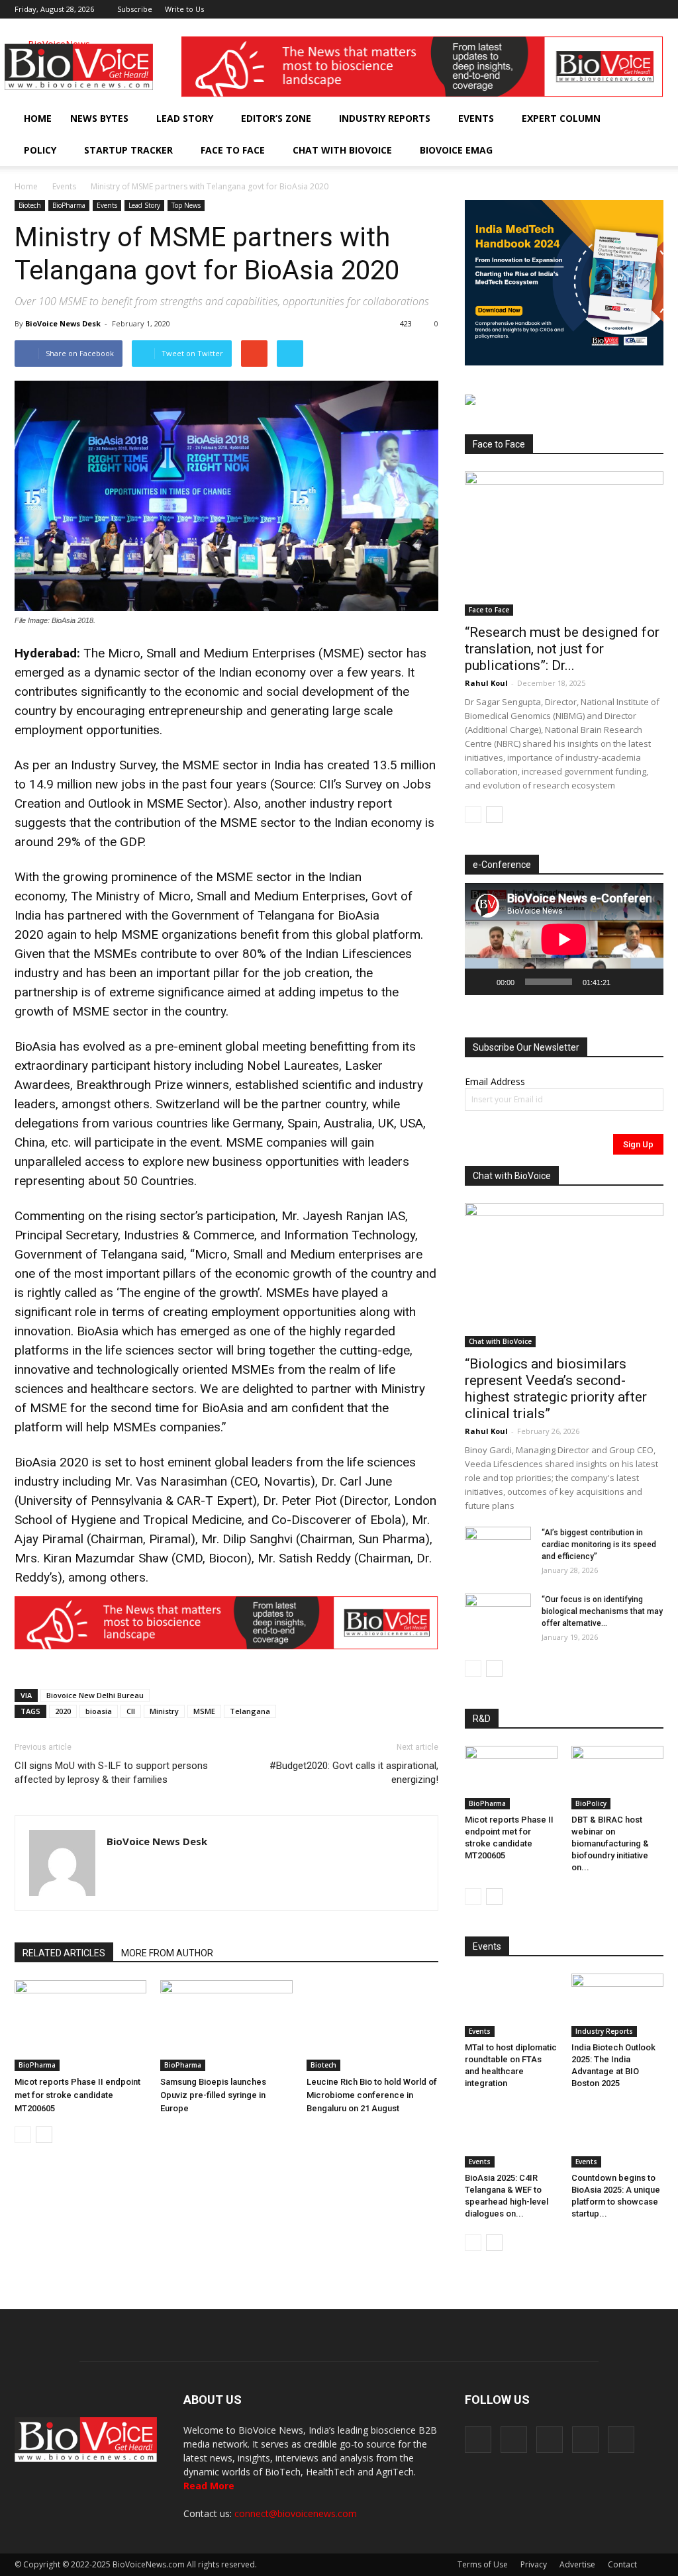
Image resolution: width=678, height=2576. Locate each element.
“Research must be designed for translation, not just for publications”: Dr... (562, 649)
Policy (40, 150)
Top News (186, 205)
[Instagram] (588, 9)
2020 (63, 1711)
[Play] (482, 982)
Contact (622, 2564)
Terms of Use (483, 2564)
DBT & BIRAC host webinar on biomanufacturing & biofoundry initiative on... (610, 1843)
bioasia (99, 1711)
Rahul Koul (486, 683)
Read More (209, 2486)
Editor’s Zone (276, 118)
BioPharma (69, 205)
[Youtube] (654, 9)
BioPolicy (591, 1803)
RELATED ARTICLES (64, 1953)
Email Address (495, 1081)
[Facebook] (566, 9)
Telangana (250, 1711)
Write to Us (184, 9)
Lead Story (185, 118)
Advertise (577, 2564)
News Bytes (99, 118)
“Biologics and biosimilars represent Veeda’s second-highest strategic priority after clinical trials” (556, 1389)
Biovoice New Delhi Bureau (95, 1695)
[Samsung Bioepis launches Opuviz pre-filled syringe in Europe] (226, 2026)
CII (131, 1711)
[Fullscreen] (646, 982)
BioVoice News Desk (63, 323)
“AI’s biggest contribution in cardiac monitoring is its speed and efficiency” (599, 1545)
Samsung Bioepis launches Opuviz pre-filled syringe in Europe (213, 2095)
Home (38, 118)
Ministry (164, 1711)
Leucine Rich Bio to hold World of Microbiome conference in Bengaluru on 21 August (372, 2095)
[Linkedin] (610, 9)
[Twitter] (632, 9)
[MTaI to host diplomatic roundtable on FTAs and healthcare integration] (511, 2005)
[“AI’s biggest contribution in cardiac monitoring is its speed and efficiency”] (498, 1550)
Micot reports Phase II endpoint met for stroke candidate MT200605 (77, 2095)
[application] (564, 939)
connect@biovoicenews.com (296, 2513)
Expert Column (561, 118)
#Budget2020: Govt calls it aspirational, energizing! (354, 1773)
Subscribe (135, 9)
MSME (204, 1711)
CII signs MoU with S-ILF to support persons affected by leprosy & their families (111, 1773)
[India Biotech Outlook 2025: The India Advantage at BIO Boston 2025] (618, 2005)
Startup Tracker (128, 150)
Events (476, 118)
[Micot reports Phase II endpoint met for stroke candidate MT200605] (80, 2026)
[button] (616, 150)
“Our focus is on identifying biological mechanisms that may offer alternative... (602, 1611)
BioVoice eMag (456, 150)
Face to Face (233, 150)
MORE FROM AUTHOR (167, 1953)
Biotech (30, 205)
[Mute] (625, 982)
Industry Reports (385, 118)
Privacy (534, 2564)
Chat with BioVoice (342, 150)
